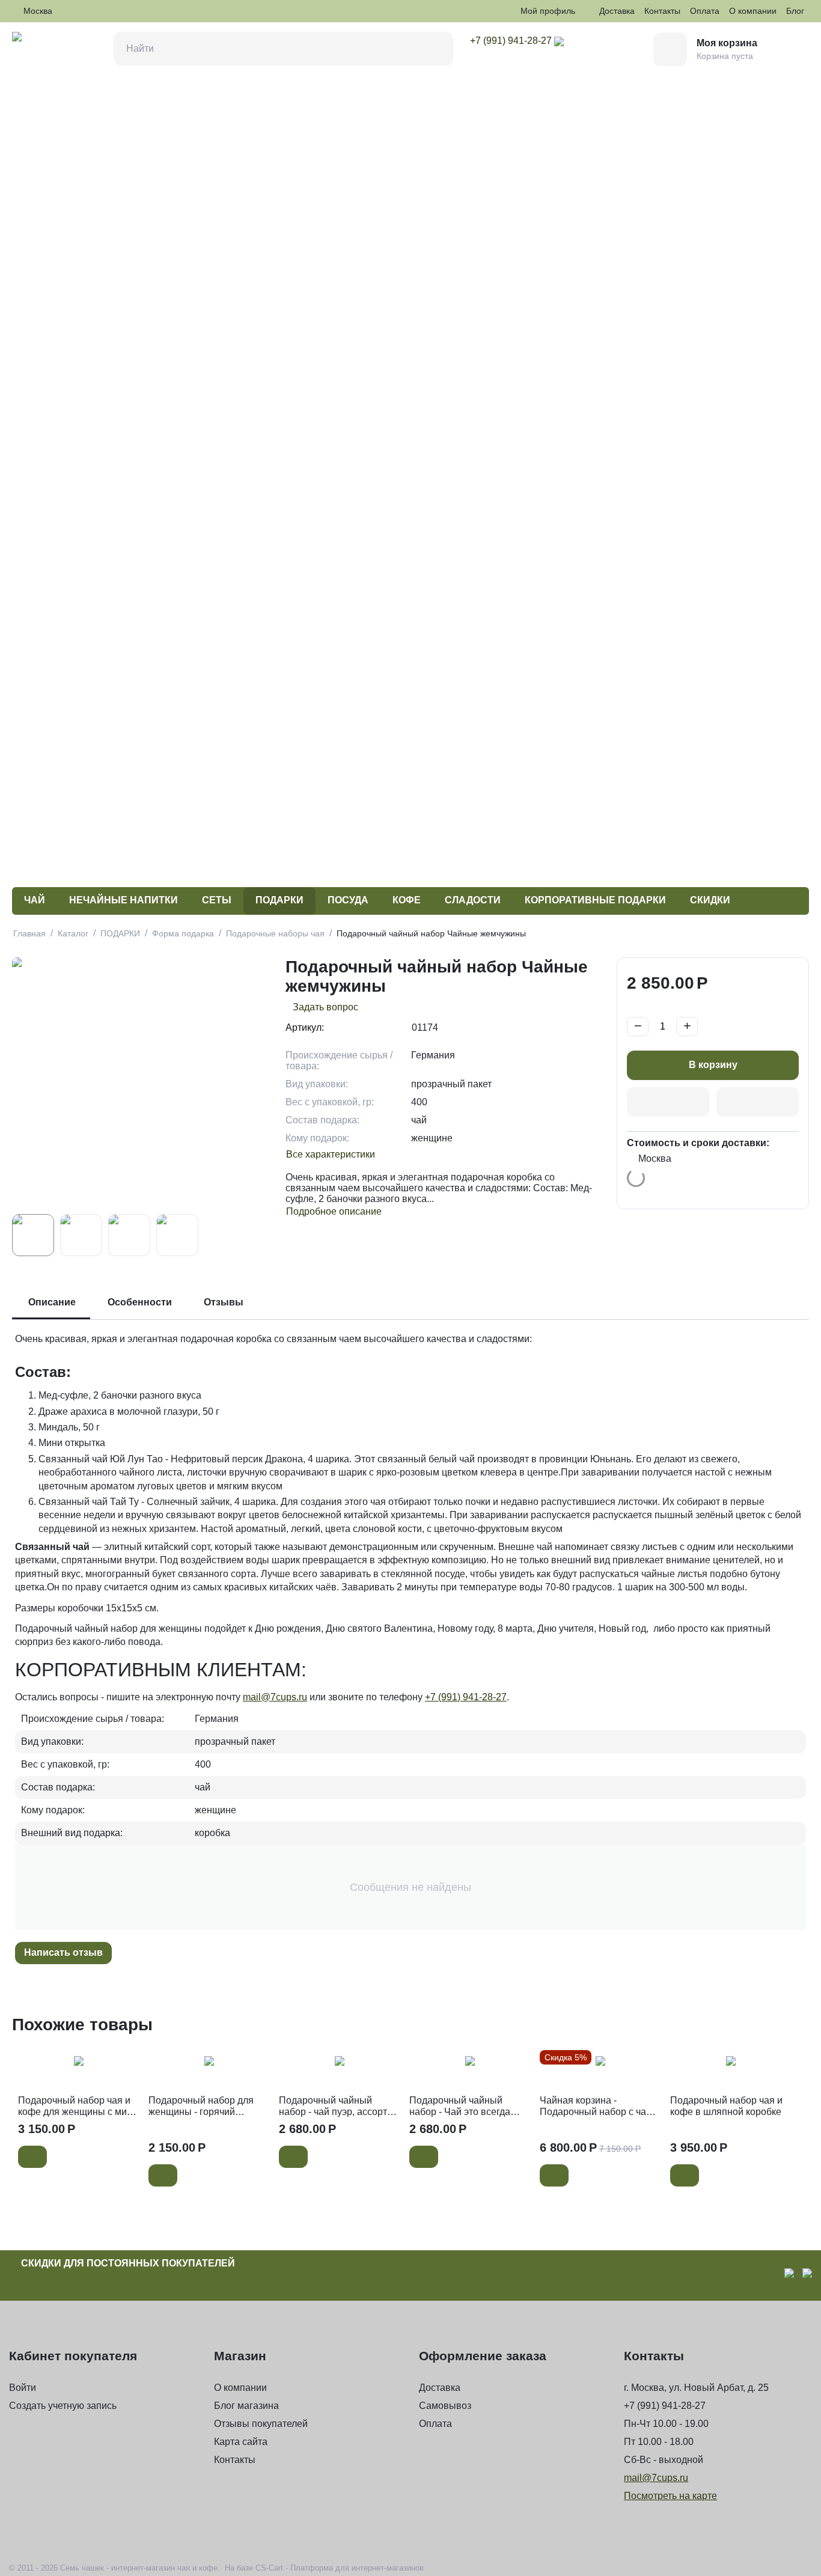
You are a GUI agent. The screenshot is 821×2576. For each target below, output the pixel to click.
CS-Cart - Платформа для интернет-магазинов (340, 2568)
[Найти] (436, 49)
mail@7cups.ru (275, 1697)
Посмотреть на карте (670, 2496)
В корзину (713, 1065)
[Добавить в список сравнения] (758, 1102)
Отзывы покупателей (261, 2424)
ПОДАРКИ (279, 900)
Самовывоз (445, 2406)
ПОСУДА (348, 900)
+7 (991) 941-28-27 (466, 1697)
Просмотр (78, 2068)
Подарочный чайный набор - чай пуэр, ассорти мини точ (336, 2106)
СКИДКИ (710, 900)
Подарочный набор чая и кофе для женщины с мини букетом (78, 2106)
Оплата (705, 11)
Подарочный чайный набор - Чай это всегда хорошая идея (460, 2106)
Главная (29, 933)
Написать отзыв (63, 1952)
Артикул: (305, 1027)
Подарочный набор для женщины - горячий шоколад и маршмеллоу (202, 2106)
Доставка (617, 11)
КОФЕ (407, 900)
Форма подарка (183, 933)
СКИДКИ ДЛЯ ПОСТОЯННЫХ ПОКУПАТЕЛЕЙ (128, 2263)
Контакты (662, 11)
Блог (795, 11)
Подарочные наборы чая (275, 933)
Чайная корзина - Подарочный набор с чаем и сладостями (599, 2106)
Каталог (73, 933)
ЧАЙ (35, 900)
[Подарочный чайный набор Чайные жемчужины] (143, 1083)
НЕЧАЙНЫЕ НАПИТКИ (124, 900)
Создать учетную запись (63, 2406)
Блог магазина (246, 2406)
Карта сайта (241, 2442)
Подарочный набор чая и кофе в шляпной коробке (726, 2106)
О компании (753, 11)
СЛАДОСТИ (473, 900)
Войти (23, 2388)
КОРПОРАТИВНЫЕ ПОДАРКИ (595, 900)
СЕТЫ (217, 900)
